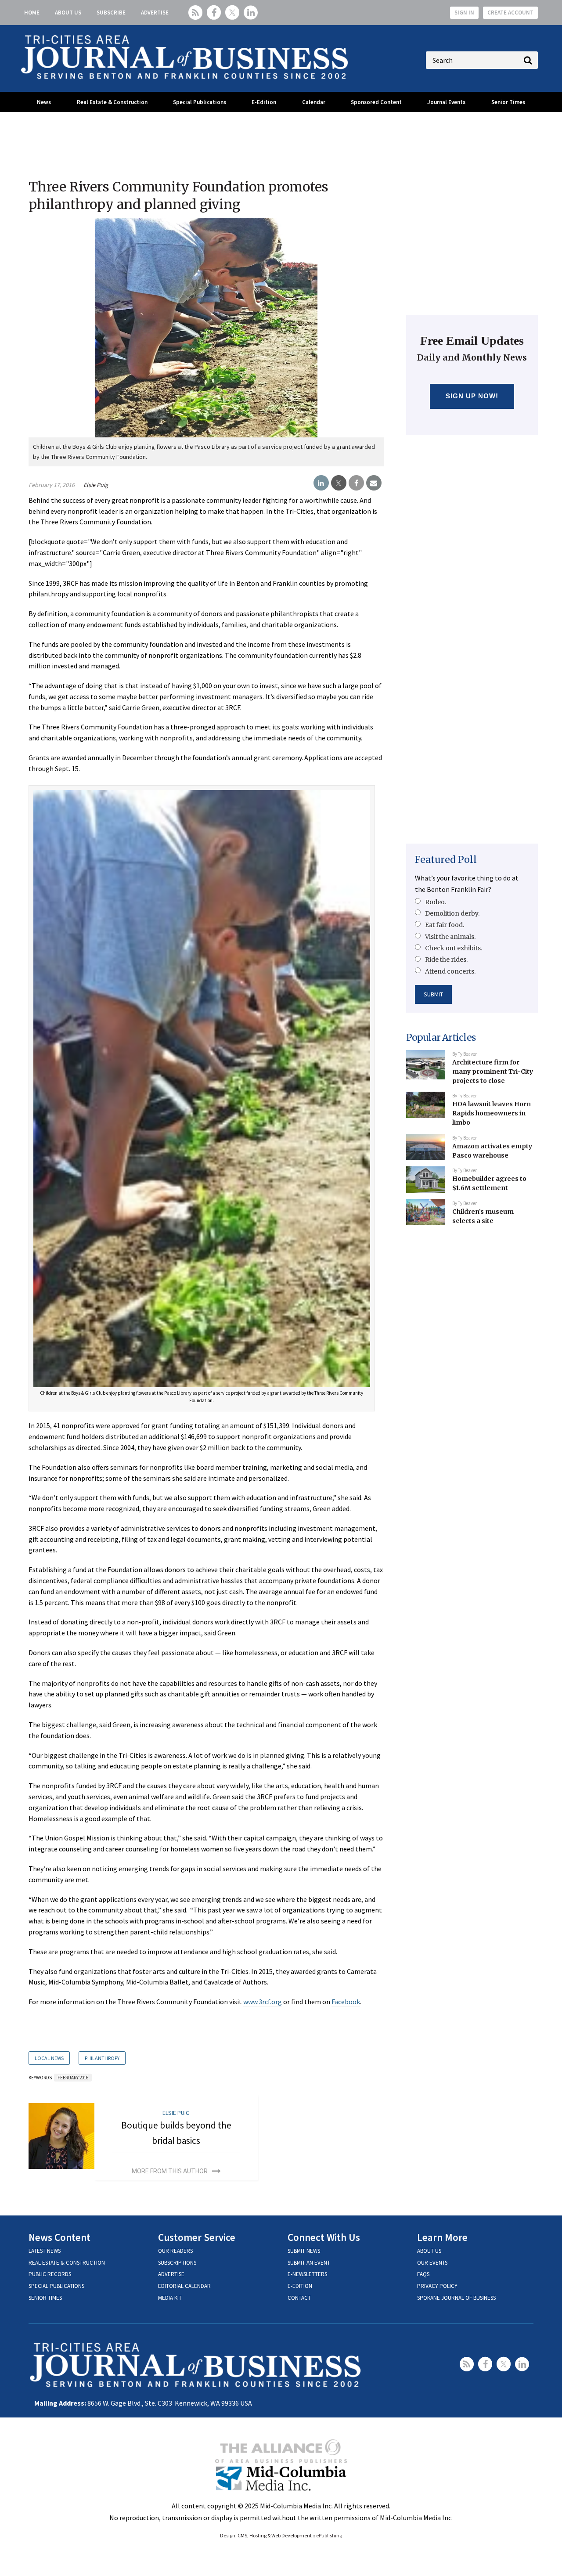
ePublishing (329, 2535)
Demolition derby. (452, 913)
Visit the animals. (450, 937)
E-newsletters (307, 2274)
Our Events (432, 2263)
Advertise (155, 13)
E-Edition (264, 102)
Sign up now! (472, 396)
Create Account (510, 13)
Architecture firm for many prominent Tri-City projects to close (493, 1071)
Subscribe (111, 13)
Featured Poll (446, 860)
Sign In (464, 13)
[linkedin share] (321, 483)
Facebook (346, 2002)
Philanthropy (102, 2058)
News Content (59, 2237)
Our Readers (175, 2251)
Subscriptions (177, 2263)
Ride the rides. (446, 960)
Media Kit (170, 2298)
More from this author (170, 2171)
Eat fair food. (445, 925)
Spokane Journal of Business (456, 2298)
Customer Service (197, 2237)
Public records (50, 2274)
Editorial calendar (184, 2286)
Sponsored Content (376, 102)
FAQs (423, 2274)
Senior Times (508, 102)
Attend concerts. (450, 971)
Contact (299, 2298)
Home (32, 13)
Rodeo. (436, 902)
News (44, 102)
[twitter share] (339, 483)
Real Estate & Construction (112, 102)
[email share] (374, 483)
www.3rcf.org (263, 2002)
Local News (49, 2058)
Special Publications (200, 102)
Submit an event (309, 2263)
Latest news (45, 2251)
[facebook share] (356, 483)
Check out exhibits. (454, 948)
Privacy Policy (437, 2286)
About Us (68, 13)
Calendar (314, 102)
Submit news (304, 2251)
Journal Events (446, 102)
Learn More (442, 2237)
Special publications (56, 2286)
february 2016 (73, 2078)
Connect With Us (324, 2237)
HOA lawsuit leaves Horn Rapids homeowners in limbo (492, 1113)
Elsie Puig (96, 485)
